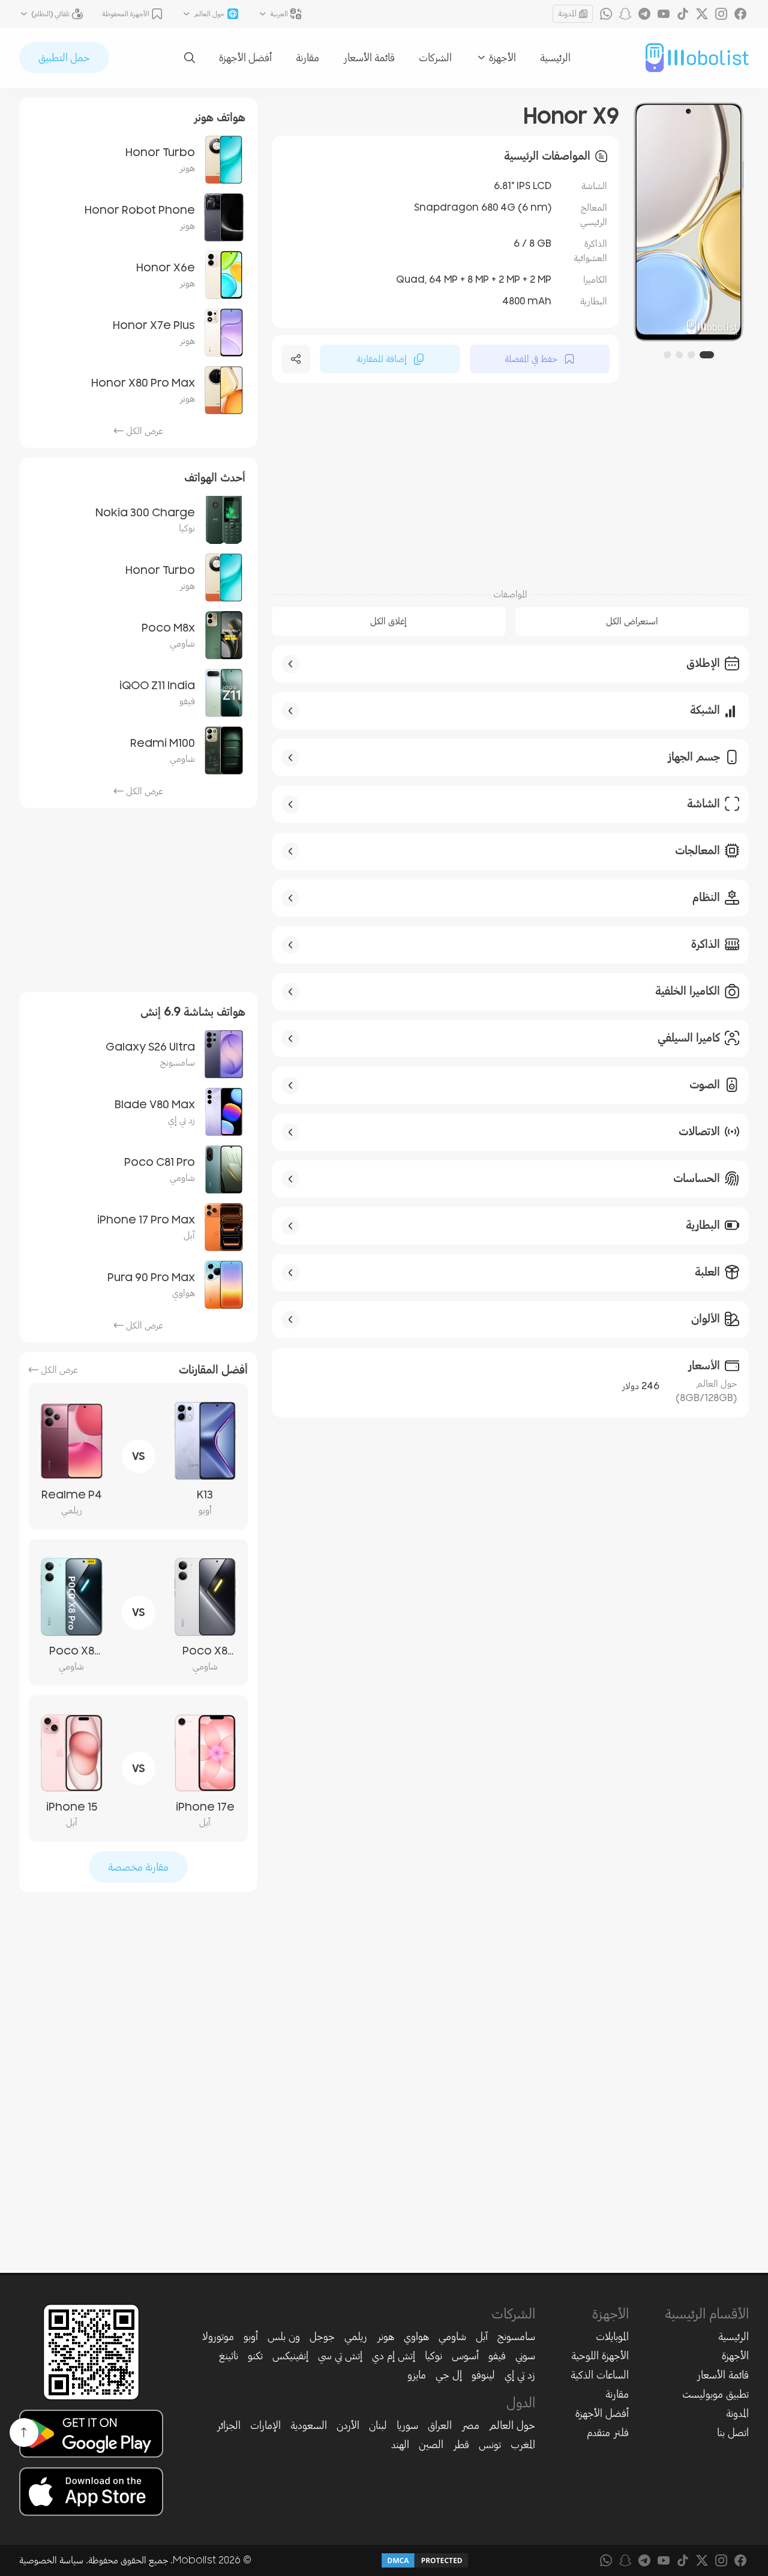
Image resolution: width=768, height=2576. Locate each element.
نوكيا (433, 2356)
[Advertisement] (510, 484)
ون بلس (284, 2336)
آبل (482, 2336)
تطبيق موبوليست (715, 2394)
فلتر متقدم (608, 2433)
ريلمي (356, 2336)
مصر (470, 2425)
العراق (440, 2425)
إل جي (449, 2375)
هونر (385, 2336)
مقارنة (307, 58)
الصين (431, 2445)
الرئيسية (555, 58)
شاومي (452, 2336)
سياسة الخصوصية (51, 2560)
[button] (710, 355)
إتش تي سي (340, 2356)
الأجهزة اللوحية (600, 2356)
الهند (400, 2445)
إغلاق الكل (388, 621)
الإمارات (265, 2425)
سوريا (407, 2425)
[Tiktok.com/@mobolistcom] (683, 14)
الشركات (435, 58)
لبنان (378, 2425)
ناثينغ (229, 2356)
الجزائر (229, 2425)
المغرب (523, 2445)
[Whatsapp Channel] (606, 14)
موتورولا (218, 2336)
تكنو (255, 2356)
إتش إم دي (394, 2356)
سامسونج (516, 2336)
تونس (490, 2445)
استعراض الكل (632, 621)
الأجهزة (735, 2356)
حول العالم (512, 2425)
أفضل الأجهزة (245, 58)
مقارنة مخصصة (138, 1867)
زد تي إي (520, 2375)
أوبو (251, 2336)
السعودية (309, 2425)
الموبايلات (612, 2336)
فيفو (497, 2356)
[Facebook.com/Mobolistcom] (740, 14)
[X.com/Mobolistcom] (702, 14)
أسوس (465, 2356)
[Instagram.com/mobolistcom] (721, 14)
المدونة (567, 14)
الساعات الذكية (600, 2375)
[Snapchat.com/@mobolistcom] (625, 14)
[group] (679, 222)
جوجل (322, 2336)
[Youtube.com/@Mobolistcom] (664, 14)
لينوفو (483, 2375)
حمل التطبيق (64, 58)
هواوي (416, 2336)
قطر (461, 2445)
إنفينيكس (290, 2356)
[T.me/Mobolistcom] (644, 14)
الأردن (348, 2425)
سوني (525, 2356)
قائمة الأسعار (369, 58)
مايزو (417, 2375)
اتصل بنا (733, 2433)
